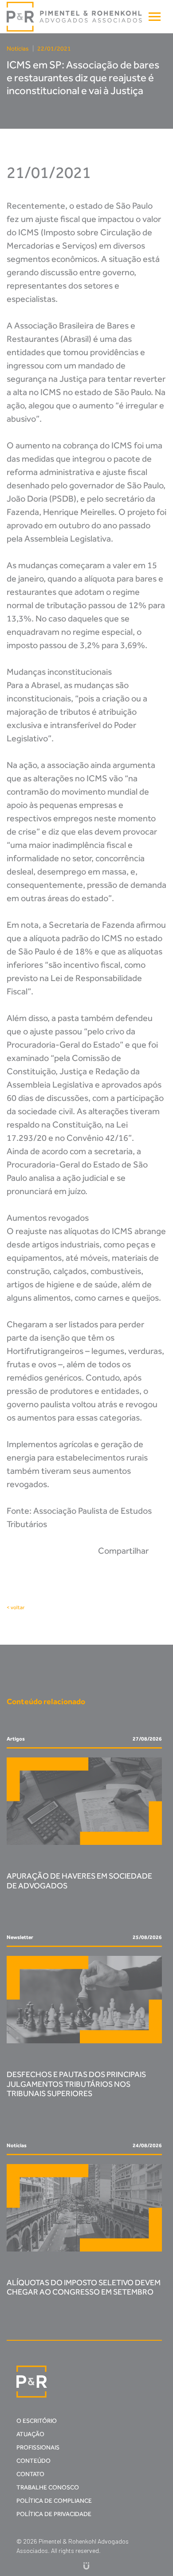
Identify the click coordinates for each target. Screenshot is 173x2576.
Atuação (30, 2434)
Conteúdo (33, 2461)
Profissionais (38, 2447)
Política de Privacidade (54, 2514)
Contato (30, 2474)
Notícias (18, 49)
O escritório (37, 2421)
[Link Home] (75, 17)
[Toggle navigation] (155, 17)
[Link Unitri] (86, 2566)
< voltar (16, 1607)
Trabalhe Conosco (48, 2487)
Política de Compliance (54, 2501)
